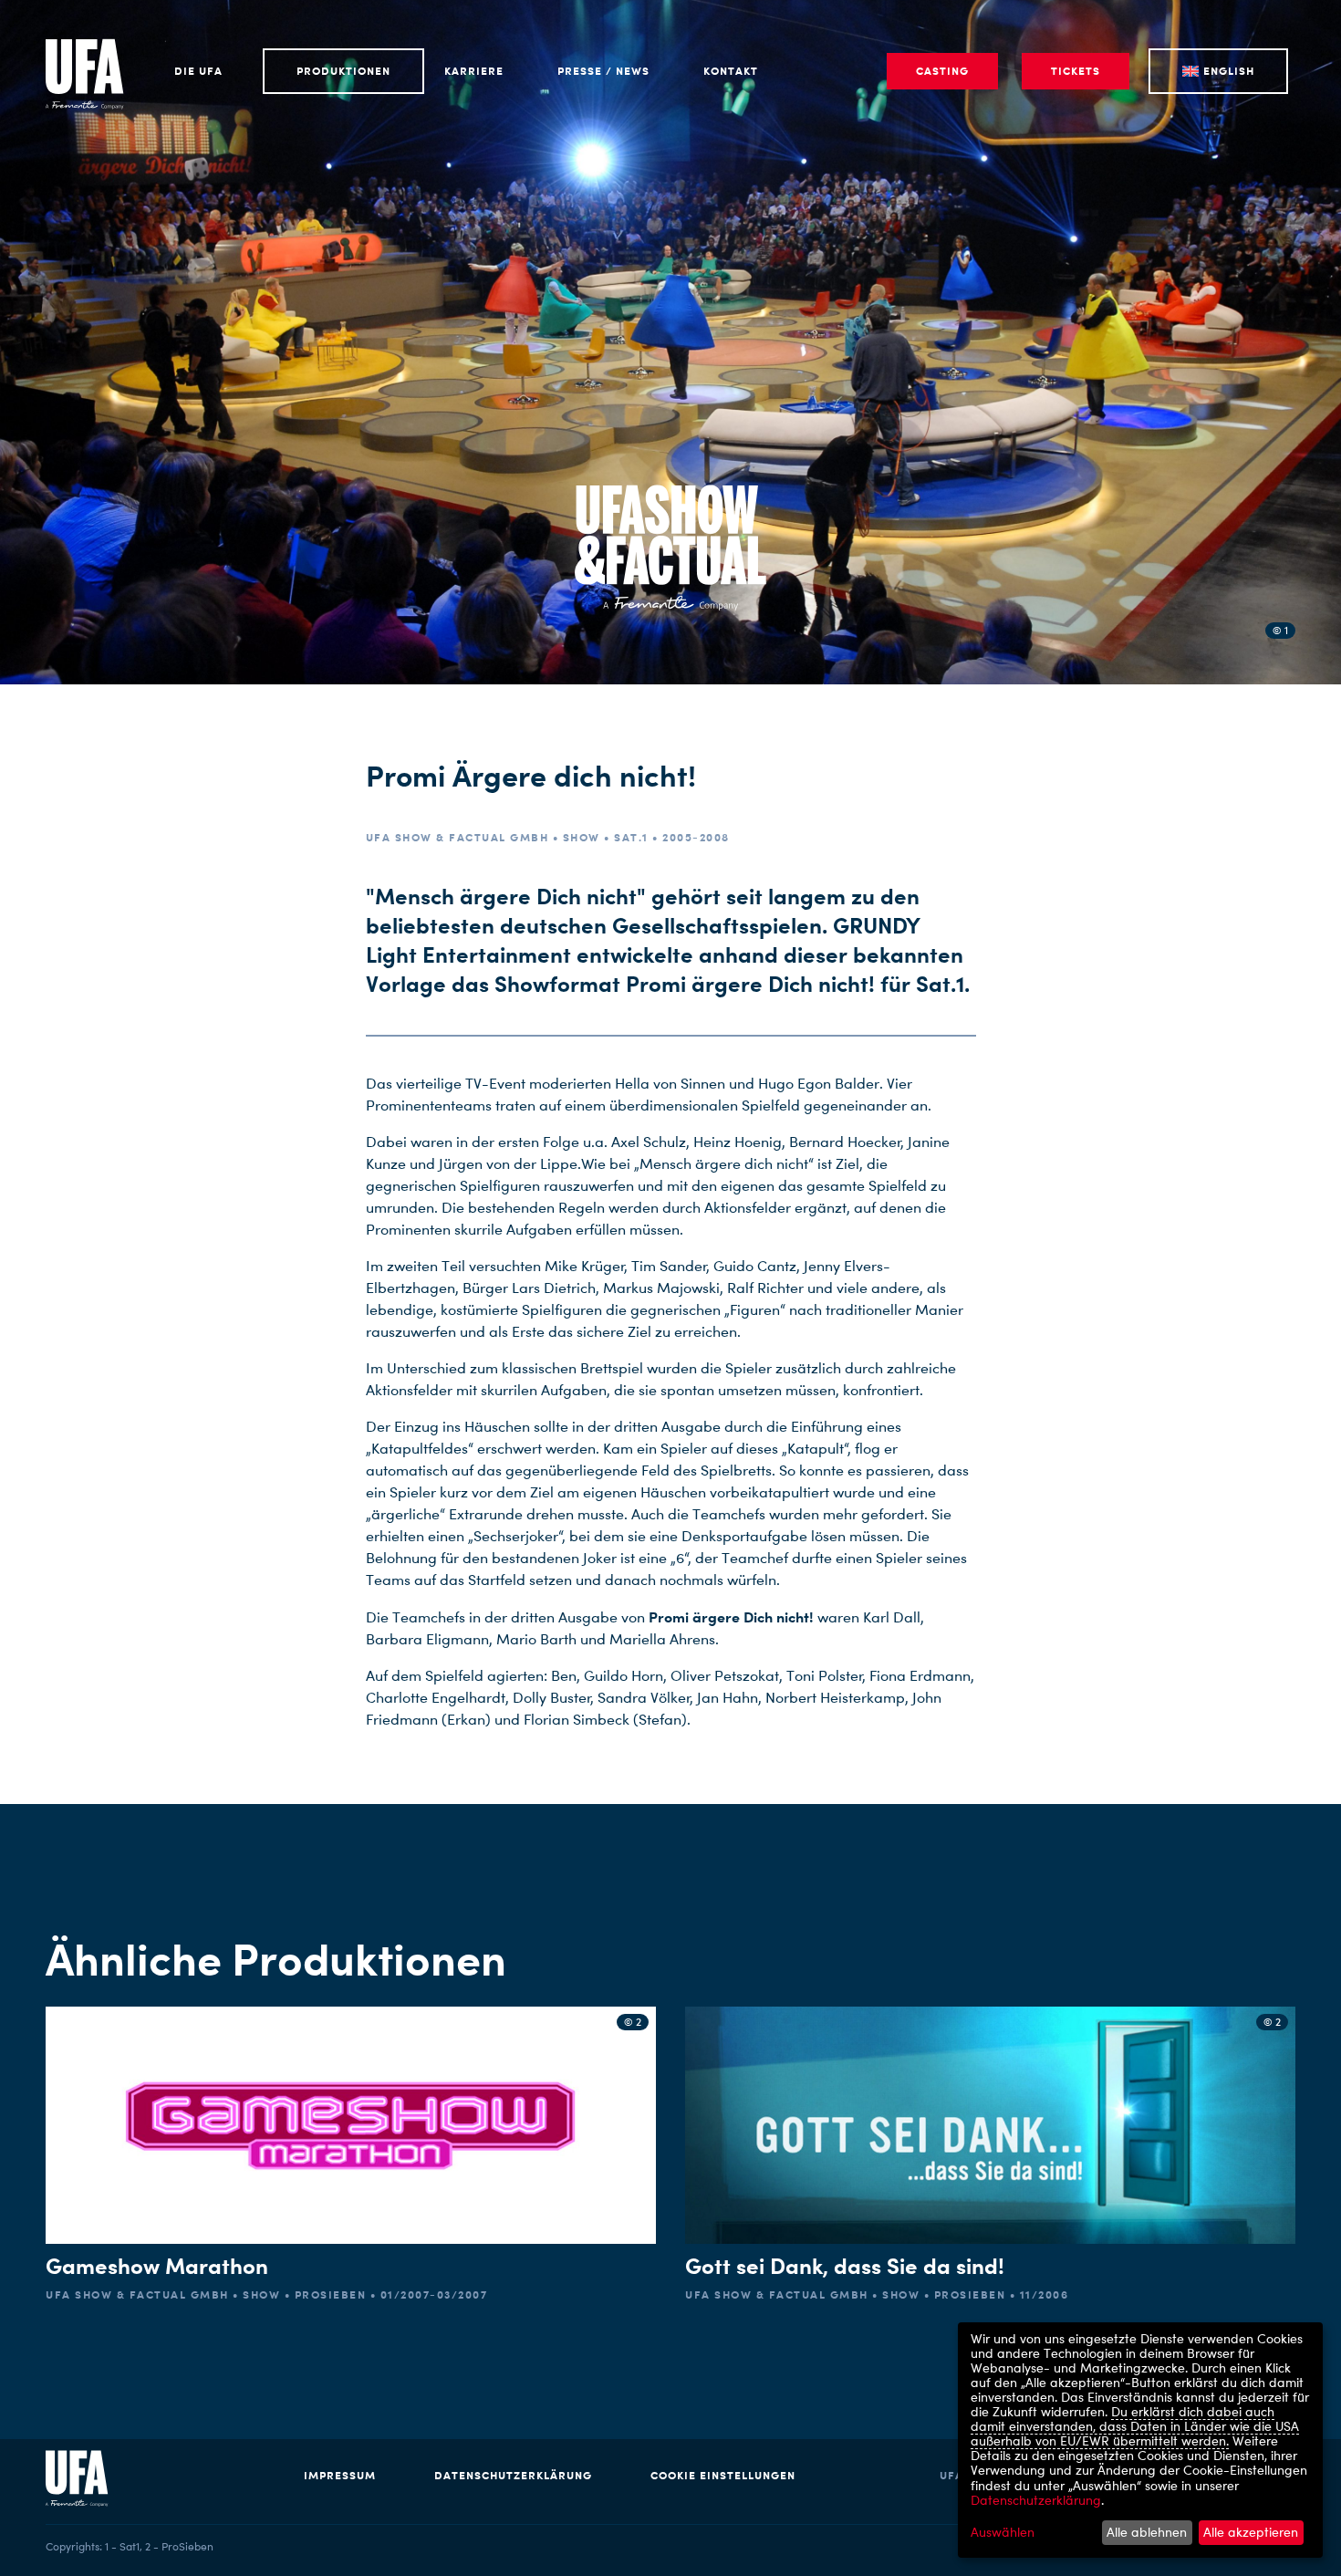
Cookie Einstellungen (723, 2475)
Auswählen (1003, 2532)
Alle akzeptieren (1251, 2532)
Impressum (340, 2475)
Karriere (474, 71)
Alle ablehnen (1147, 2532)
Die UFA (198, 71)
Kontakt (731, 71)
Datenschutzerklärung (513, 2475)
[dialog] (1140, 2440)
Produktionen (343, 71)
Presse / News (603, 71)
